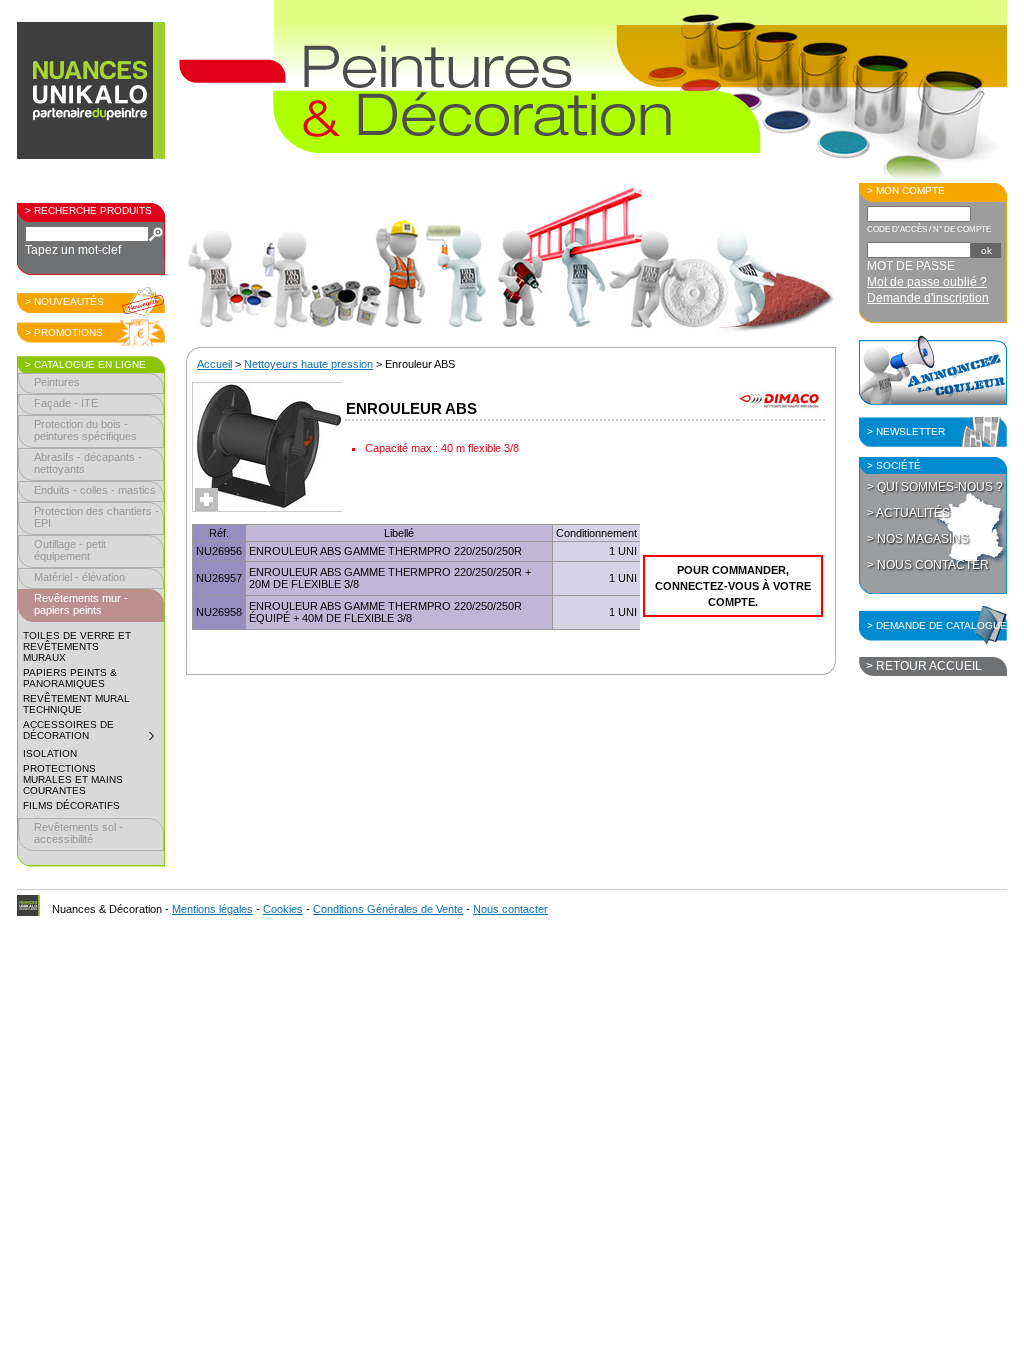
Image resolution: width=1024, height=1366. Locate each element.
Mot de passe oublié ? (927, 282)
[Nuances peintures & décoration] (92, 100)
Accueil (214, 364)
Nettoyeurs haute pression (308, 364)
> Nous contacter (928, 565)
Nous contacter (510, 909)
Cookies (283, 909)
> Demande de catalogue (937, 625)
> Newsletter (906, 431)
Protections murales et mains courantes (73, 779)
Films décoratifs (71, 805)
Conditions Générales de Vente (388, 909)
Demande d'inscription (928, 298)
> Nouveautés (64, 301)
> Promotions (64, 332)
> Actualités (908, 513)
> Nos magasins (918, 539)
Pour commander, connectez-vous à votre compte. (733, 586)
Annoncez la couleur (933, 370)
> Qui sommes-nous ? (935, 487)
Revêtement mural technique (76, 704)
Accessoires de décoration (93, 732)
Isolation (50, 753)
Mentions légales (212, 909)
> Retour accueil (924, 666)
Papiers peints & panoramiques (70, 678)
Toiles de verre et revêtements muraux (77, 646)
